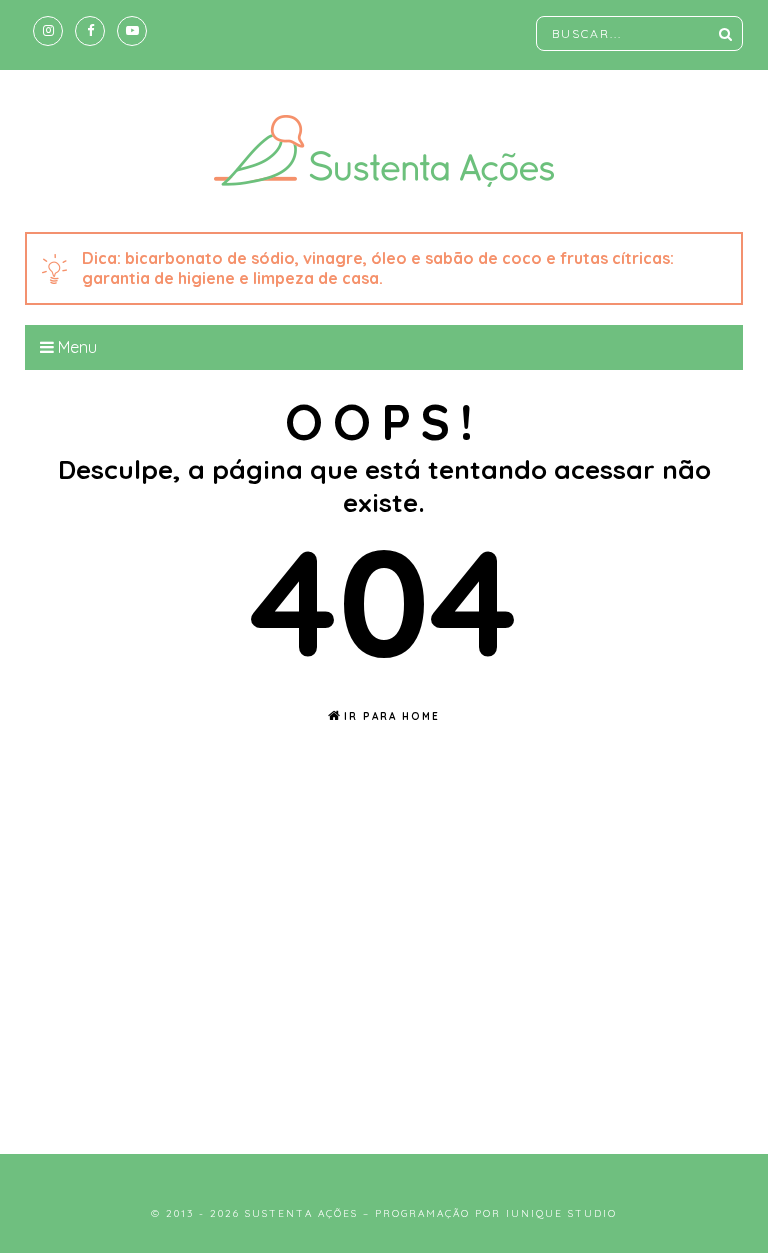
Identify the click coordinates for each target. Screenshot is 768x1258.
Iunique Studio (561, 1213)
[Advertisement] (384, 964)
